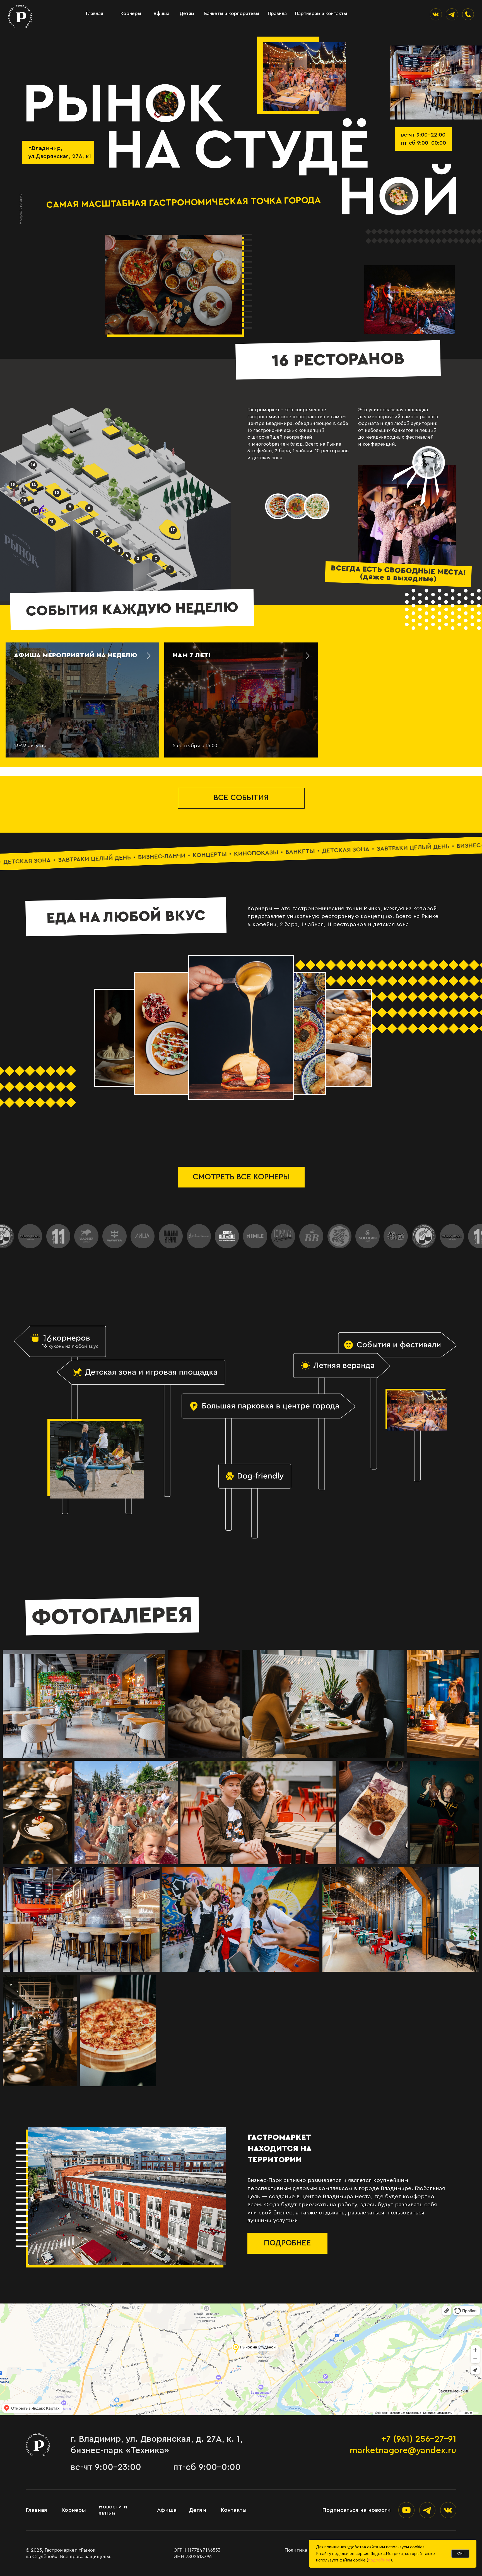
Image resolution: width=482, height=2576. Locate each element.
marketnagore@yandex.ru (403, 2450)
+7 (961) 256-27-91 (419, 2439)
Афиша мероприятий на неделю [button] (76, 655)
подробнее (379, 2560)
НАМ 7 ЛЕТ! (192, 655)
